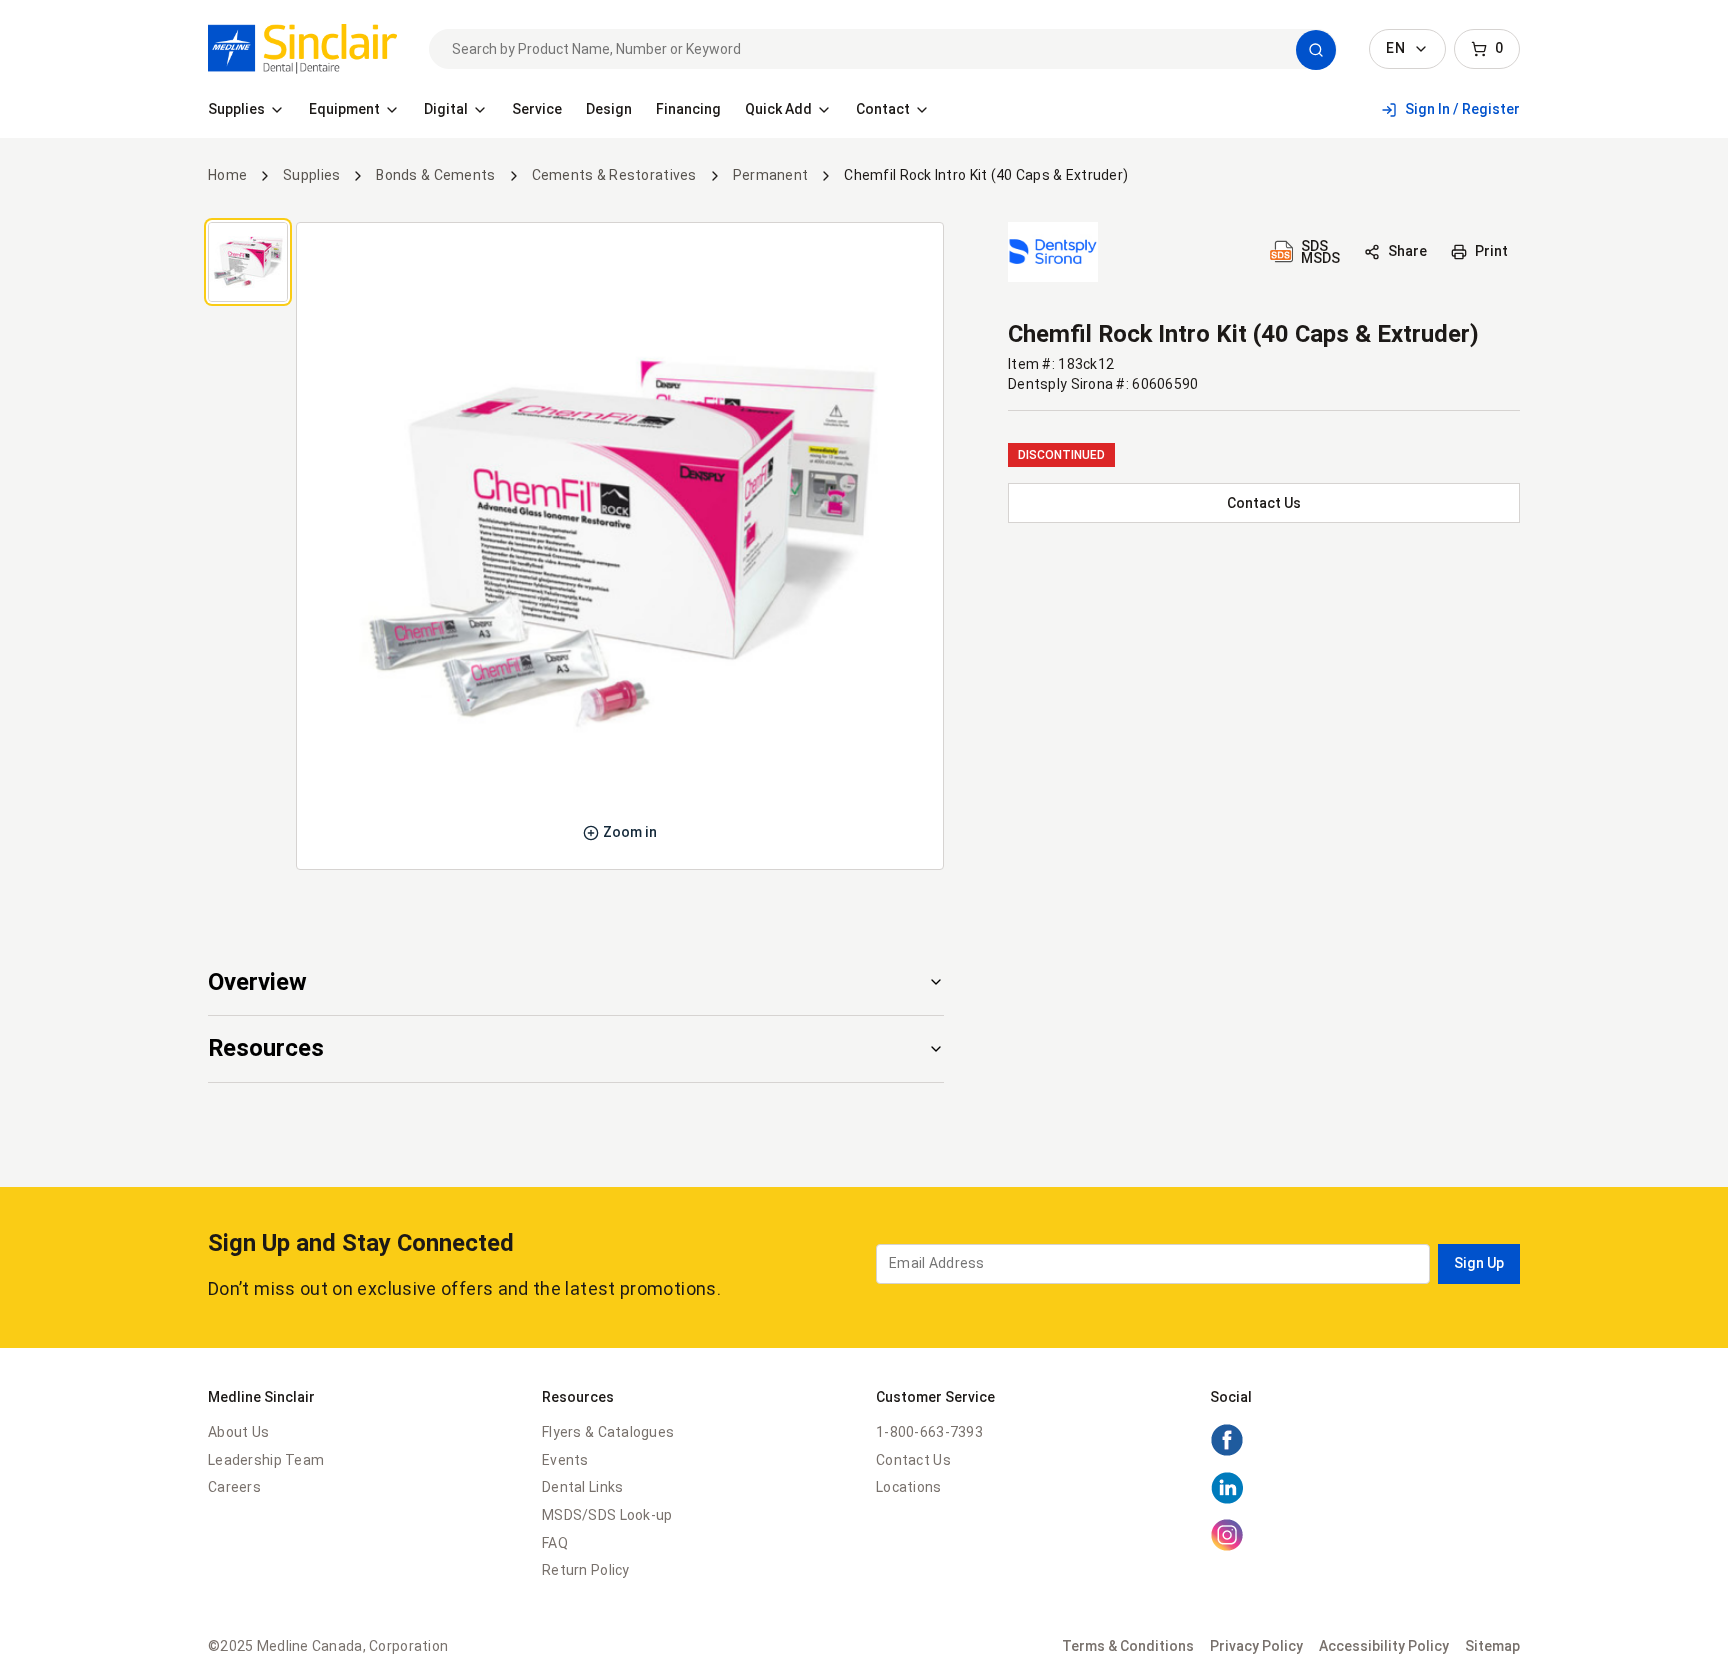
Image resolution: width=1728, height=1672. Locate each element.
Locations (909, 1487)
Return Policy (586, 1570)
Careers (234, 1487)
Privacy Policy (1256, 1646)
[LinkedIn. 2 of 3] (1227, 1500)
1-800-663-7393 (929, 1432)
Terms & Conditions (1128, 1646)
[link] (302, 49)
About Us (238, 1432)
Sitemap (1492, 1646)
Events (565, 1460)
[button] (1316, 50)
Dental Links (582, 1487)
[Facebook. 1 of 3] (1227, 1452)
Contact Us (913, 1460)
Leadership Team (266, 1460)
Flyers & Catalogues (608, 1432)
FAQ (555, 1543)
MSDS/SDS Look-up (607, 1515)
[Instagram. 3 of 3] (1227, 1547)
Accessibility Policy (1384, 1646)
